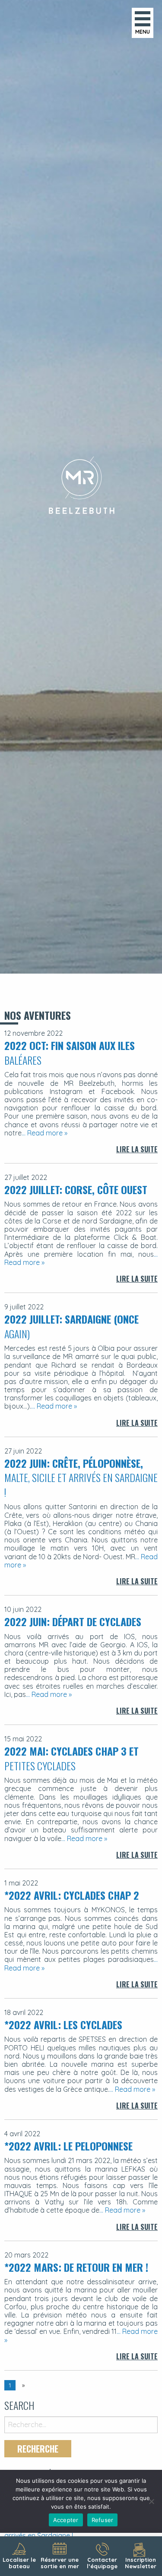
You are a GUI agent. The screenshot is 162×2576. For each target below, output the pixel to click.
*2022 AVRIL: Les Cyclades (63, 2024)
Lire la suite (137, 1149)
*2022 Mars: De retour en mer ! (76, 2267)
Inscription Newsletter (141, 2563)
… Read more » (44, 1133)
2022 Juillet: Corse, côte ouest (76, 1189)
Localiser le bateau (19, 2563)
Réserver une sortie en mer (60, 2563)
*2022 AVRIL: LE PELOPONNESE (68, 2146)
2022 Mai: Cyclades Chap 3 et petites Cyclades (71, 1758)
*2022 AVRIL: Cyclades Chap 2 (72, 1895)
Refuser (103, 2520)
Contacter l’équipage (102, 2563)
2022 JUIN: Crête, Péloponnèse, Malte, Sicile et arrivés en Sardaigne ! (81, 1477)
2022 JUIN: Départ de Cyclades (73, 1621)
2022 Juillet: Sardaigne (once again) (71, 1326)
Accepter (66, 2520)
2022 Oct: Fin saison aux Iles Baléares (70, 1053)
